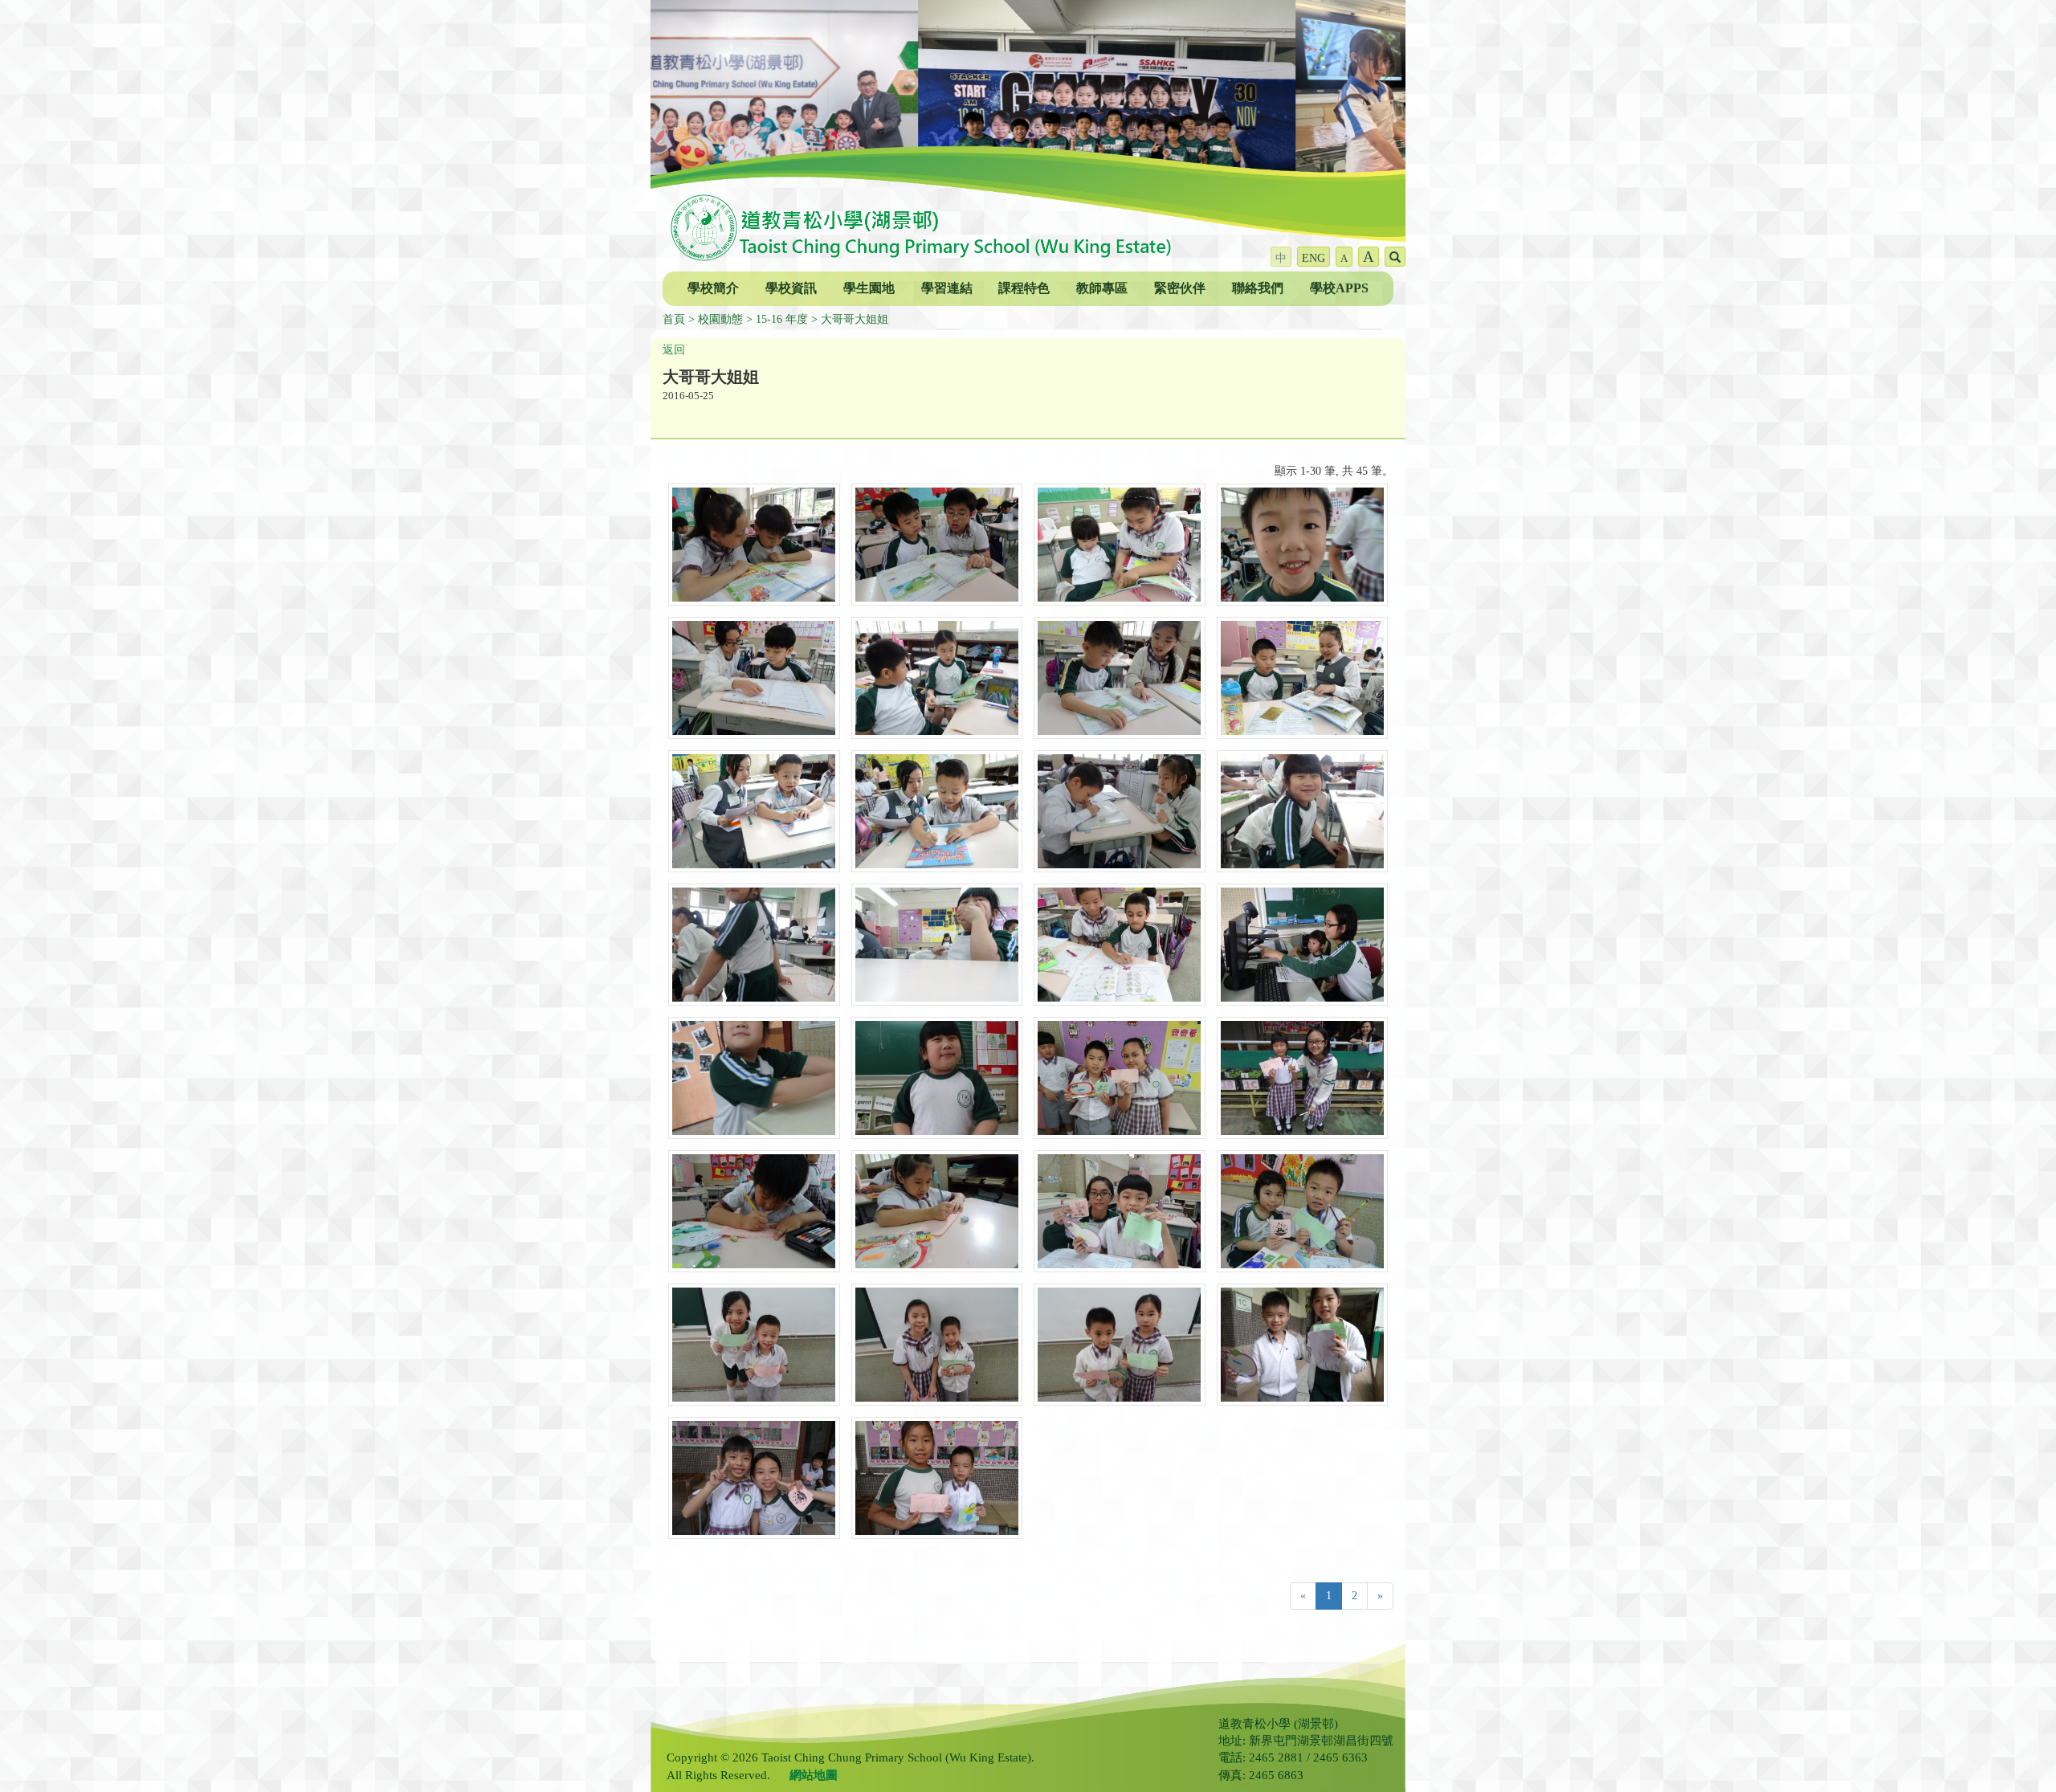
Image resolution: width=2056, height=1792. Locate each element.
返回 (674, 350)
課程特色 (1024, 288)
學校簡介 (713, 288)
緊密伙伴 (1180, 288)
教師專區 (1102, 288)
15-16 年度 (782, 319)
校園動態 (720, 319)
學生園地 (869, 288)
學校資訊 (791, 288)
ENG (1314, 258)
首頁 (674, 319)
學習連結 (947, 288)
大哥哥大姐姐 (855, 319)
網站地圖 (814, 1775)
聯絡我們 (1258, 288)
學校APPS (1339, 288)
